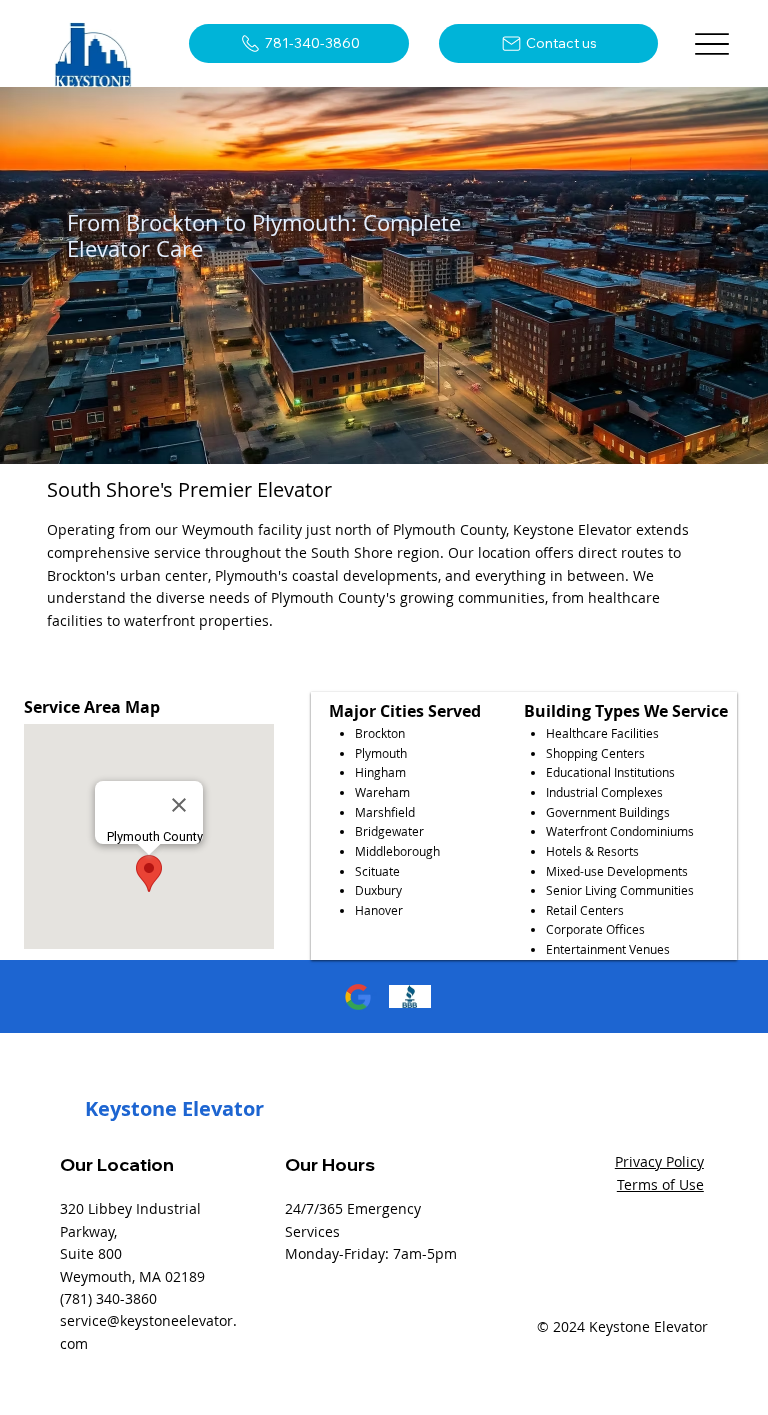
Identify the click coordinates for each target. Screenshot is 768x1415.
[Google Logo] (358, 997)
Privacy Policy (659, 1161)
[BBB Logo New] (410, 997)
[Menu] (712, 43)
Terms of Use (660, 1184)
